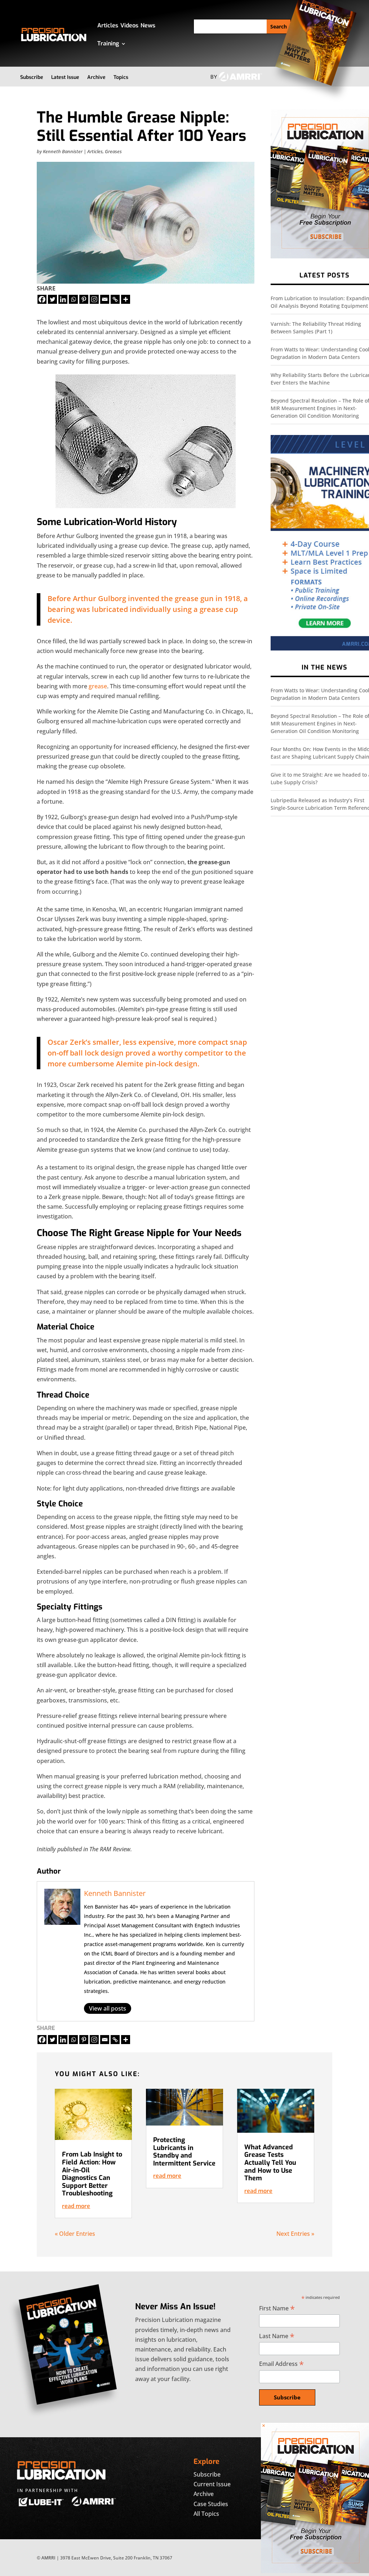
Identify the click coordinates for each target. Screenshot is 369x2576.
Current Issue (212, 2484)
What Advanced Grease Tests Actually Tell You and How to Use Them (270, 2163)
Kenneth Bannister (63, 151)
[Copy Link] (115, 299)
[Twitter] (52, 299)
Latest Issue (65, 77)
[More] (126, 299)
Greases (113, 151)
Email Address (281, 2364)
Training (108, 43)
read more (76, 2206)
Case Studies (211, 2504)
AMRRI (48, 2558)
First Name (277, 2308)
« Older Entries (75, 2234)
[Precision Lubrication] (315, 2571)
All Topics (206, 2514)
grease (98, 686)
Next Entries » (295, 2234)
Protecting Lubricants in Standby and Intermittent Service (184, 2152)
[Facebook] (42, 299)
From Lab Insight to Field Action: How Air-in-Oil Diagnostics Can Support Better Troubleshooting (92, 2174)
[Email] (105, 299)
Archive (96, 77)
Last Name (277, 2336)
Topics (121, 77)
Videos (129, 25)
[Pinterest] (84, 299)
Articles (108, 25)
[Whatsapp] (73, 299)
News (148, 25)
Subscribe (32, 77)
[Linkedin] (63, 299)
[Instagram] (94, 299)
